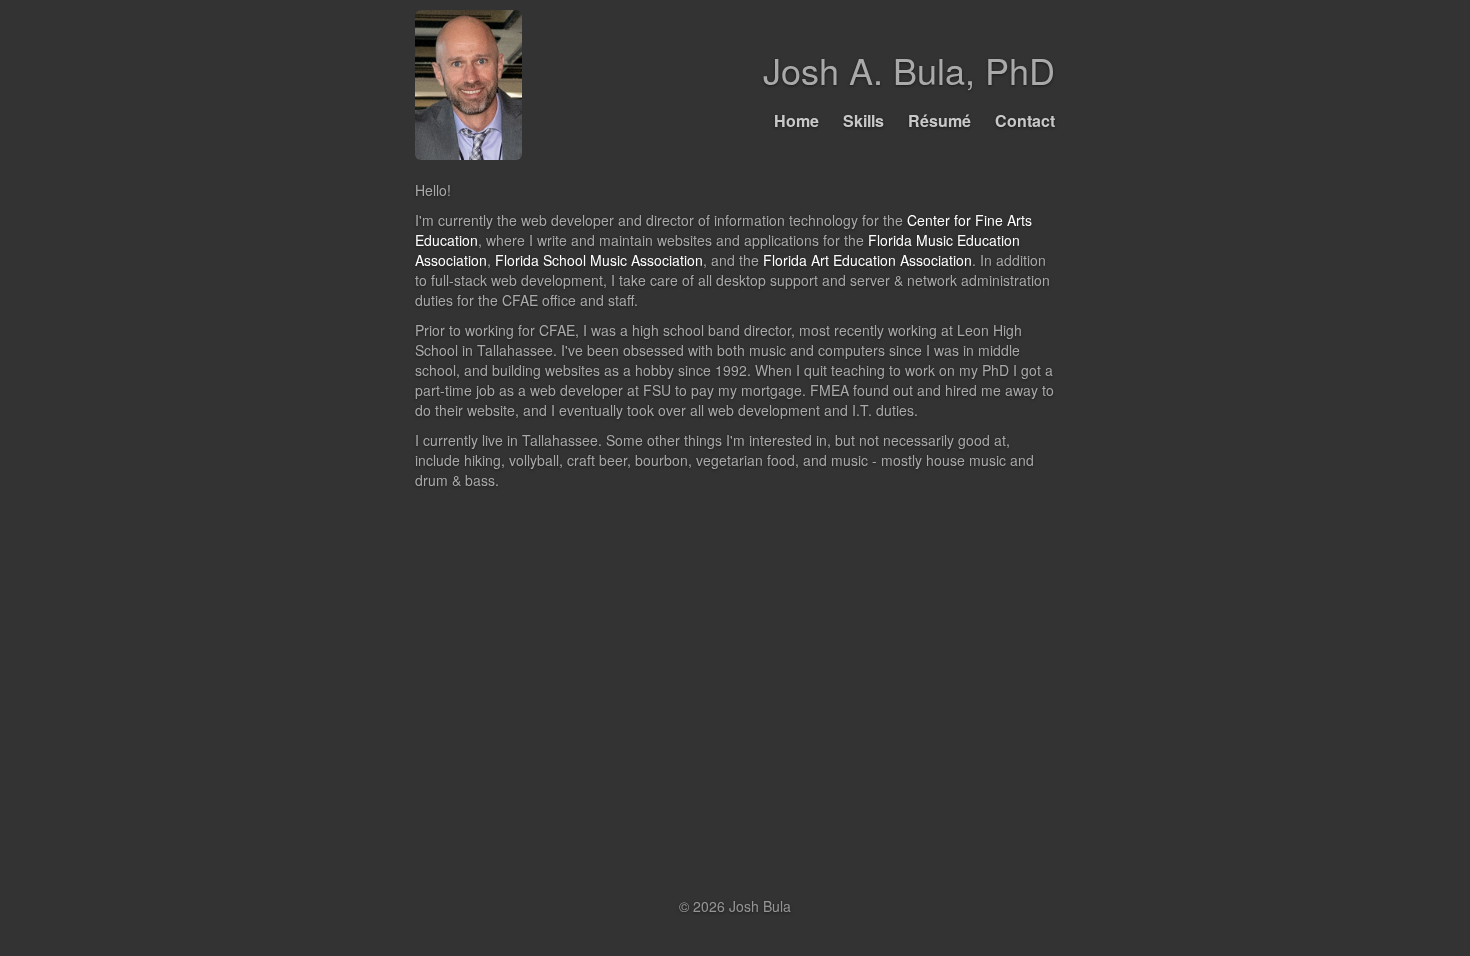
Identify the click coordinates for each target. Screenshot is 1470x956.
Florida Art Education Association (867, 260)
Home (796, 120)
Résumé (939, 120)
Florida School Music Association (599, 260)
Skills (863, 120)
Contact (1025, 120)
